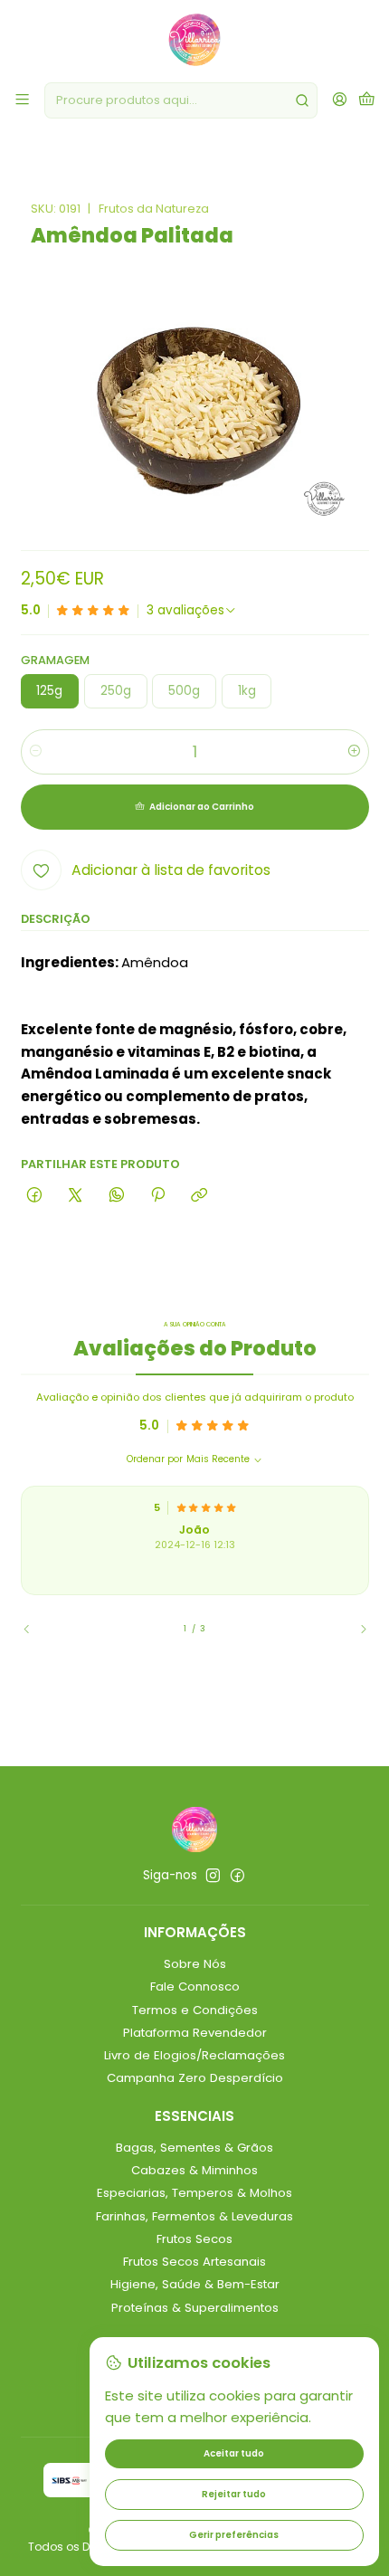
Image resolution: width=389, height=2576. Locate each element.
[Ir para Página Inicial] (194, 40)
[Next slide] (356, 1630)
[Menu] (22, 100)
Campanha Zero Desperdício (195, 2078)
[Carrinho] (367, 100)
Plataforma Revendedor (195, 2033)
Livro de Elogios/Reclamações (194, 2055)
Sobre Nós (195, 1964)
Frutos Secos (194, 2239)
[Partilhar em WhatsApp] (116, 1196)
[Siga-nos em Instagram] (213, 1876)
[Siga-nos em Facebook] (237, 1876)
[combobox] (181, 100)
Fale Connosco (195, 1987)
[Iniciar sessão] (340, 100)
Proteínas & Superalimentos (195, 2308)
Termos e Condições (195, 2010)
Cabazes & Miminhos (194, 2170)
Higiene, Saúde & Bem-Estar (195, 2284)
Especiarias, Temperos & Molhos (194, 2193)
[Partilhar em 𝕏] (76, 1196)
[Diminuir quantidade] (36, 752)
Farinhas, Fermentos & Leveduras (194, 2216)
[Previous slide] (34, 1630)
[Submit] (302, 100)
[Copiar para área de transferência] (199, 1196)
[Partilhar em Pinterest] (157, 1196)
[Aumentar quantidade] (354, 752)
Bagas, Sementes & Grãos (194, 2148)
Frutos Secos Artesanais (194, 2262)
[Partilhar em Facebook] (35, 1196)
